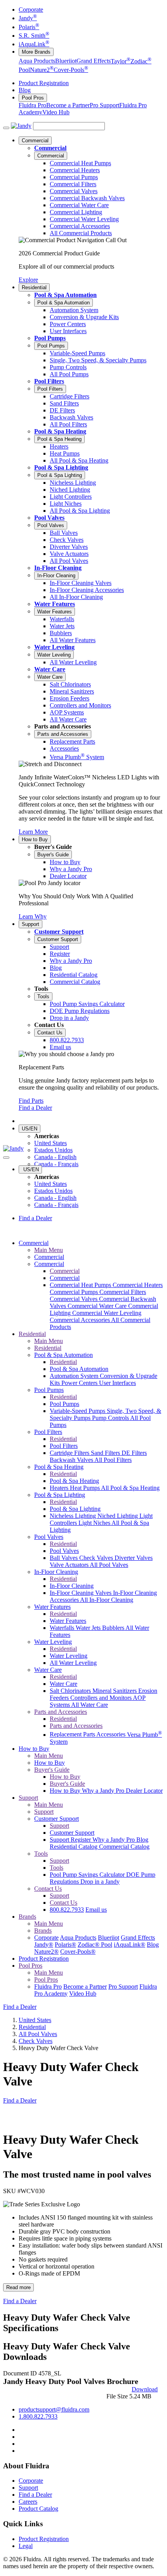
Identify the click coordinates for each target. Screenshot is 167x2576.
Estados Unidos (53, 1150)
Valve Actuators (70, 1565)
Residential (34, 287)
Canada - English (55, 1157)
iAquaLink (34, 44)
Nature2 (42, 70)
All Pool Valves (109, 1565)
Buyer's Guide (53, 855)
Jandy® (44, 1945)
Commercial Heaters (138, 1285)
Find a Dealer (35, 1108)
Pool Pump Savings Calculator (88, 1875)
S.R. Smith (34, 36)
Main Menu (49, 1250)
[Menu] (6, 128)
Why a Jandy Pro (104, 1791)
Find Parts (31, 1101)
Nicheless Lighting (74, 1516)
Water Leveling (54, 647)
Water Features (55, 604)
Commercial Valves (74, 1299)
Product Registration (44, 83)
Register (82, 1840)
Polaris (29, 27)
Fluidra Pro (32, 105)
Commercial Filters (123, 1292)
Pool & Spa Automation (65, 295)
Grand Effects (94, 61)
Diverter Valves (134, 1558)
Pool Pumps (50, 338)
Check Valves (97, 1558)
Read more (18, 2287)
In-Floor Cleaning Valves (81, 1593)
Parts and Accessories (63, 734)
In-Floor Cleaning (58, 568)
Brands (27, 1917)
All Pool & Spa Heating (130, 1488)
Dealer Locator (144, 1791)
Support (30, 924)
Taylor (121, 61)
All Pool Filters (113, 1460)
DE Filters (134, 1453)
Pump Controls (111, 1418)
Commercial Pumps (75, 1292)
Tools (43, 996)
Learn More (33, 832)
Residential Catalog (74, 1847)
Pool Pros (33, 98)
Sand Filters (106, 1453)
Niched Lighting (118, 1516)
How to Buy (35, 839)
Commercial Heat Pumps (81, 1285)
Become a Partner (68, 105)
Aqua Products (37, 61)
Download (145, 2389)
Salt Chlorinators (71, 1691)
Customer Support (59, 932)
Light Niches (95, 1523)
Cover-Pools (71, 70)
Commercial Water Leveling (107, 1313)
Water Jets (89, 1628)
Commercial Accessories (80, 1320)
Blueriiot (66, 61)
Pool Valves (49, 518)
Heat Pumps (85, 1488)
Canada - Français (56, 1164)
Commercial (35, 141)
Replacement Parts (73, 1735)
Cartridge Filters (70, 1453)
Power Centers (80, 1383)
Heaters (60, 1488)
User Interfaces (117, 1383)
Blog (25, 90)
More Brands (36, 52)
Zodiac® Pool (95, 1945)
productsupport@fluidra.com (54, 2409)
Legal (26, 2546)
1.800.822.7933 (38, 2416)
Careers (28, 2502)
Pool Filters (49, 381)
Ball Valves (64, 1558)
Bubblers (114, 1628)
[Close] (6, 1158)
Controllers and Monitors (102, 1698)
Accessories (112, 1735)
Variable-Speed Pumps (78, 1411)
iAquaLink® (130, 1945)
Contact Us (50, 1033)
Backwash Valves (72, 1460)
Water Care (50, 669)
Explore (28, 280)
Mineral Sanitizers (115, 1691)
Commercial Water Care (98, 1306)
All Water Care (90, 1705)
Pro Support (104, 105)
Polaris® (65, 1945)
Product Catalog (38, 2509)
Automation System (75, 1376)
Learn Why (33, 916)
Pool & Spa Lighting (61, 467)
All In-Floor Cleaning (107, 1600)
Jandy (28, 18)
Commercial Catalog (124, 1847)
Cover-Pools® (78, 1952)
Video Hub (56, 112)
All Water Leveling (73, 1663)
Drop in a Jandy (100, 1882)
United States (50, 1143)
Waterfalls (63, 1628)
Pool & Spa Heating (60, 431)
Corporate (31, 10)
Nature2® (46, 1952)
